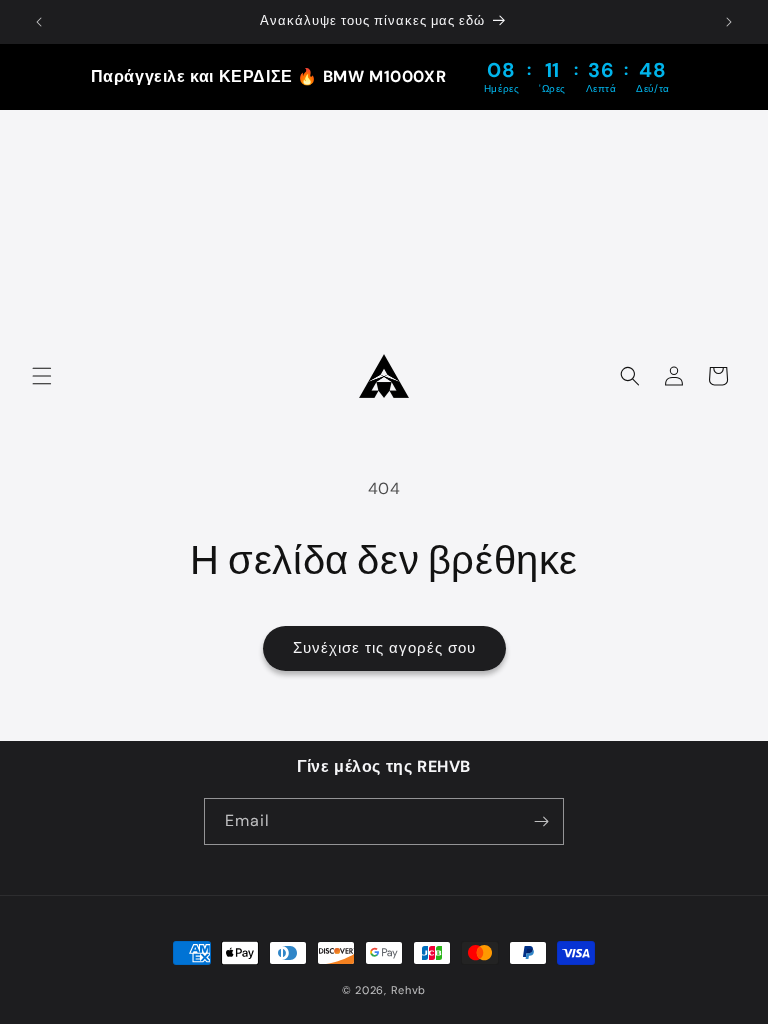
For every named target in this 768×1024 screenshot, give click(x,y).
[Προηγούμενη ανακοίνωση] (39, 22)
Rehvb (409, 990)
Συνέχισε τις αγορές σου (384, 648)
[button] (42, 376)
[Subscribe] (541, 821)
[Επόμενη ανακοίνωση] (729, 22)
